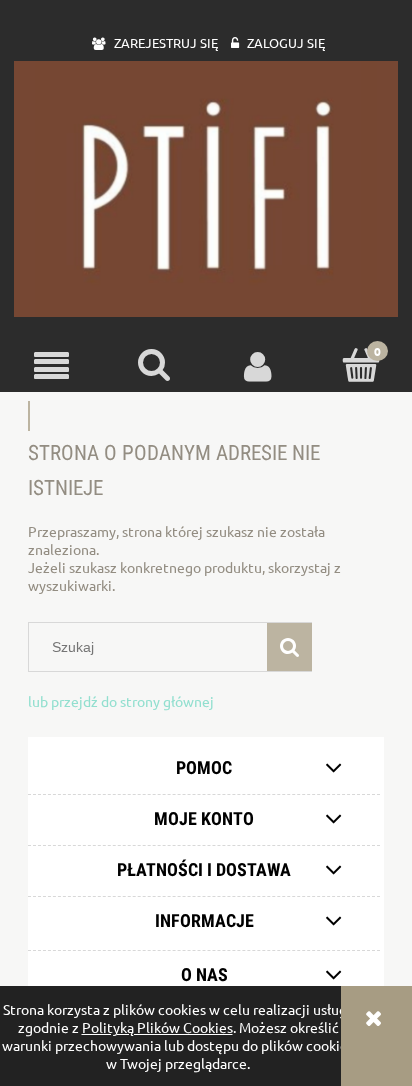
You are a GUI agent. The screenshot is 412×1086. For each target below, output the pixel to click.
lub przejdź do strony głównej (121, 701)
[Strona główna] (206, 189)
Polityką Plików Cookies (157, 1027)
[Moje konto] (257, 366)
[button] (51, 366)
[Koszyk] (360, 365)
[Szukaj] (289, 647)
